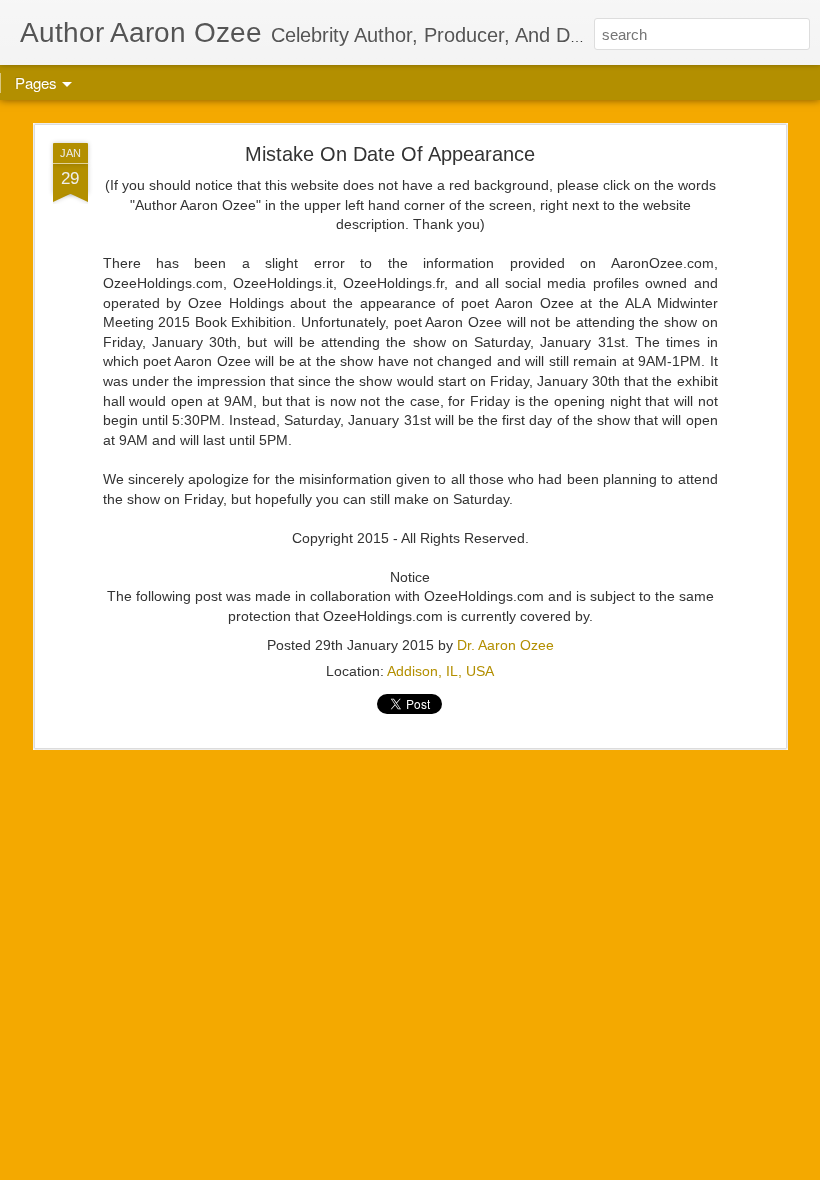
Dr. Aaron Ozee (505, 645)
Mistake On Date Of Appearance (390, 154)
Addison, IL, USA (440, 671)
